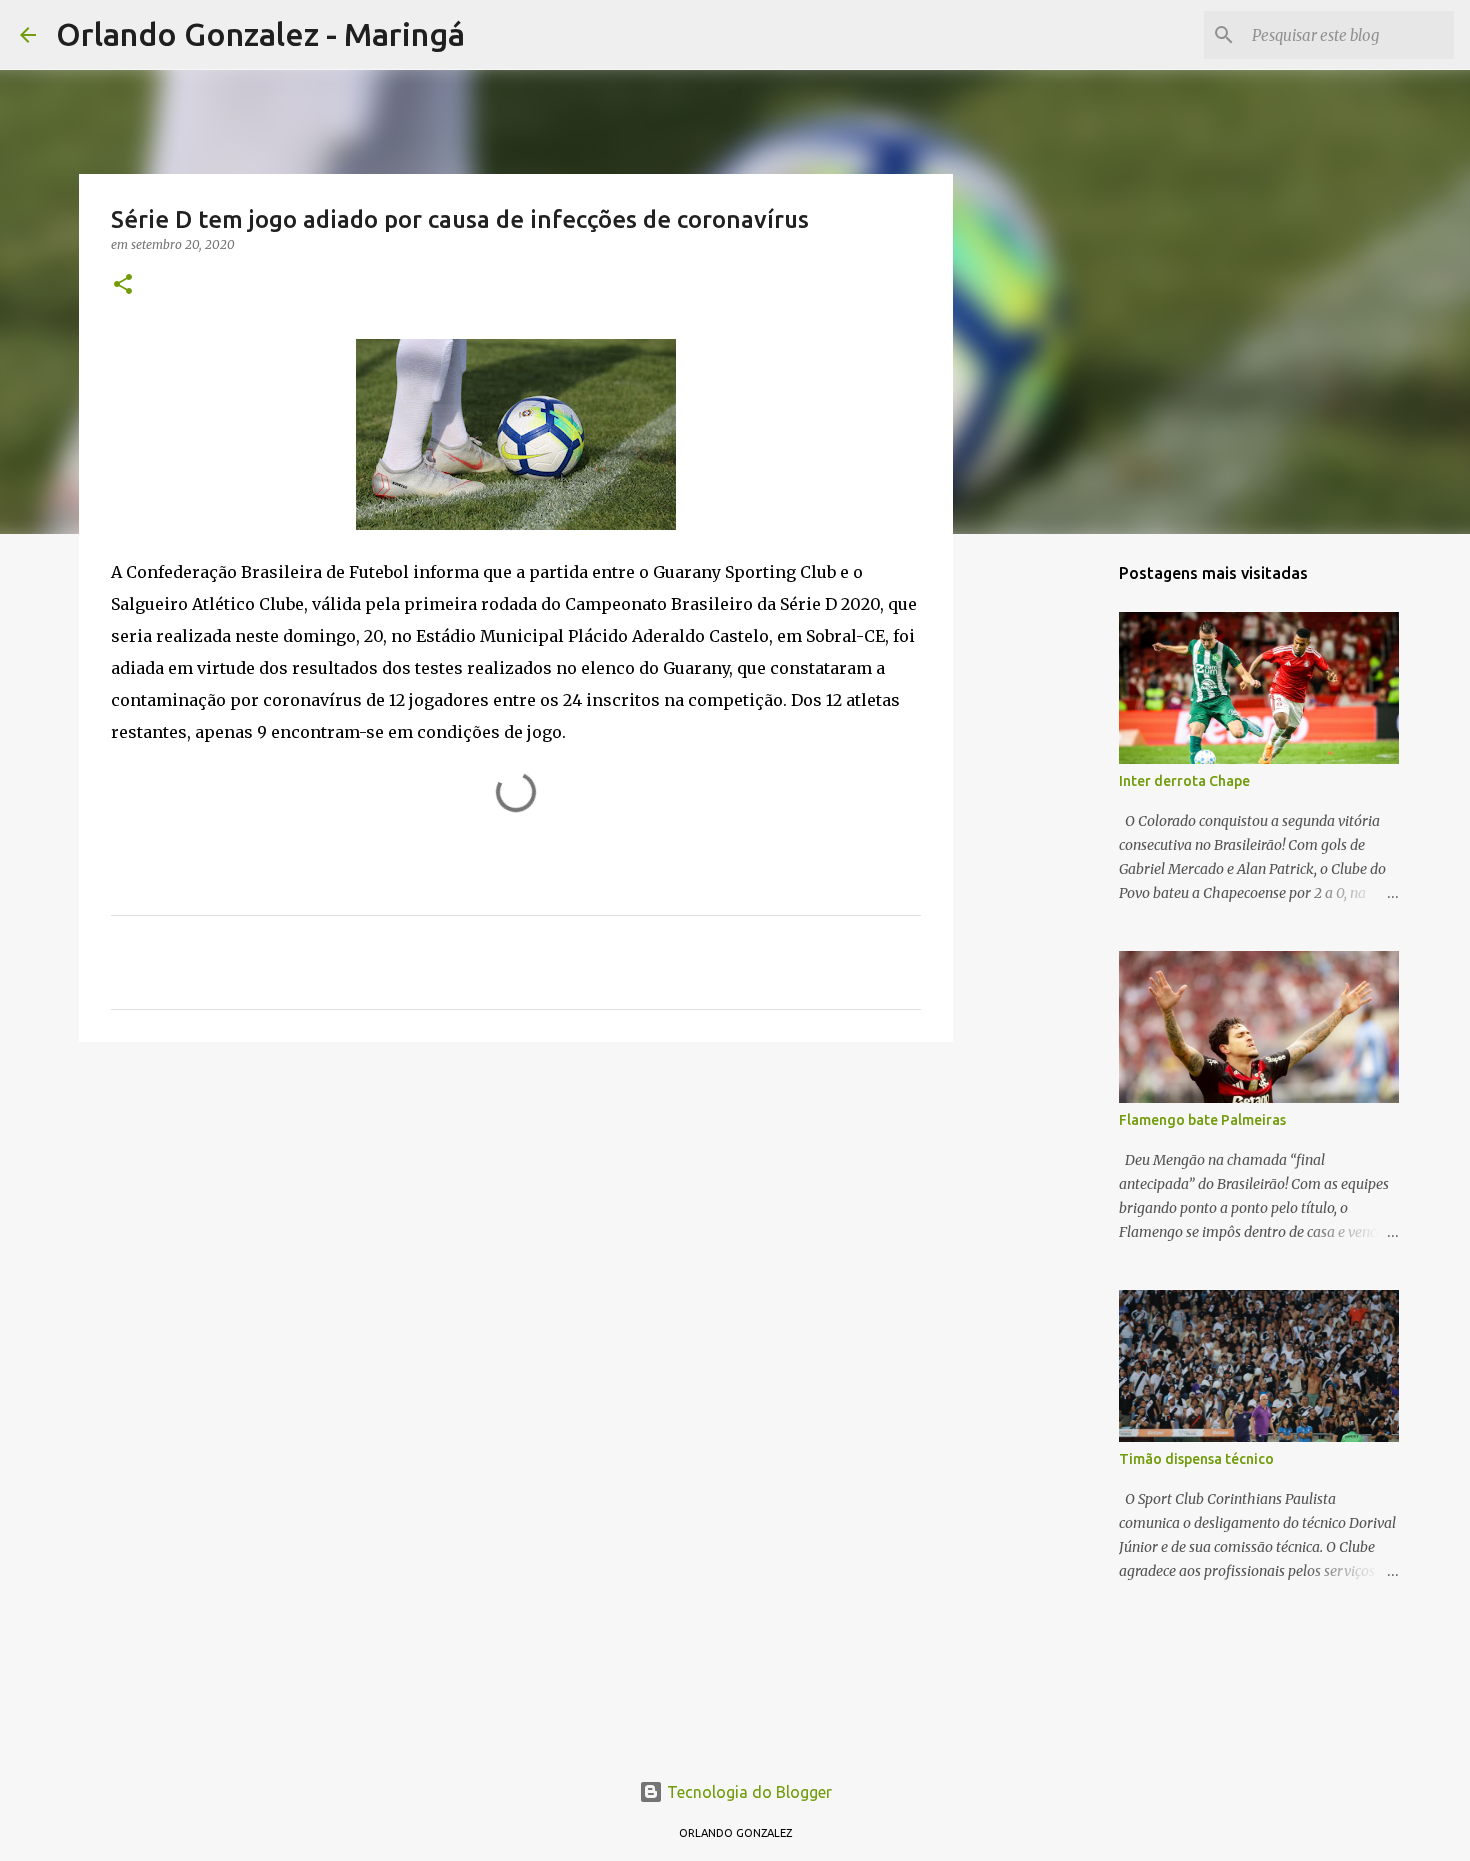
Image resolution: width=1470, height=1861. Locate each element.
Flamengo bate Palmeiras (1202, 1120)
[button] (123, 285)
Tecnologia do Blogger (747, 1792)
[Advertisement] (516, 1212)
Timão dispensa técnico (1196, 1459)
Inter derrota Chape (1184, 781)
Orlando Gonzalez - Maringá (260, 34)
